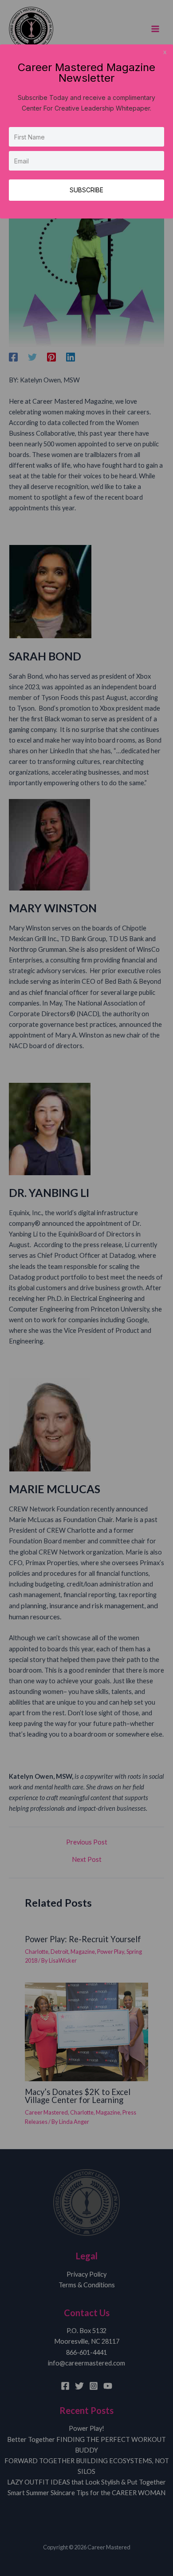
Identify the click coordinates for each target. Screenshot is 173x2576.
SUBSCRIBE (86, 190)
